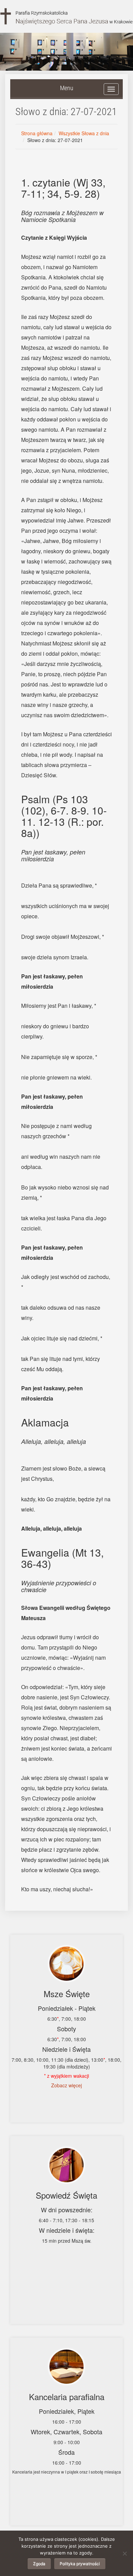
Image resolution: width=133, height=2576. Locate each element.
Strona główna (37, 133)
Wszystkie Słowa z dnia (84, 133)
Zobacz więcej (66, 2085)
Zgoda (39, 2564)
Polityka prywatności (80, 2564)
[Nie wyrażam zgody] (124, 2553)
